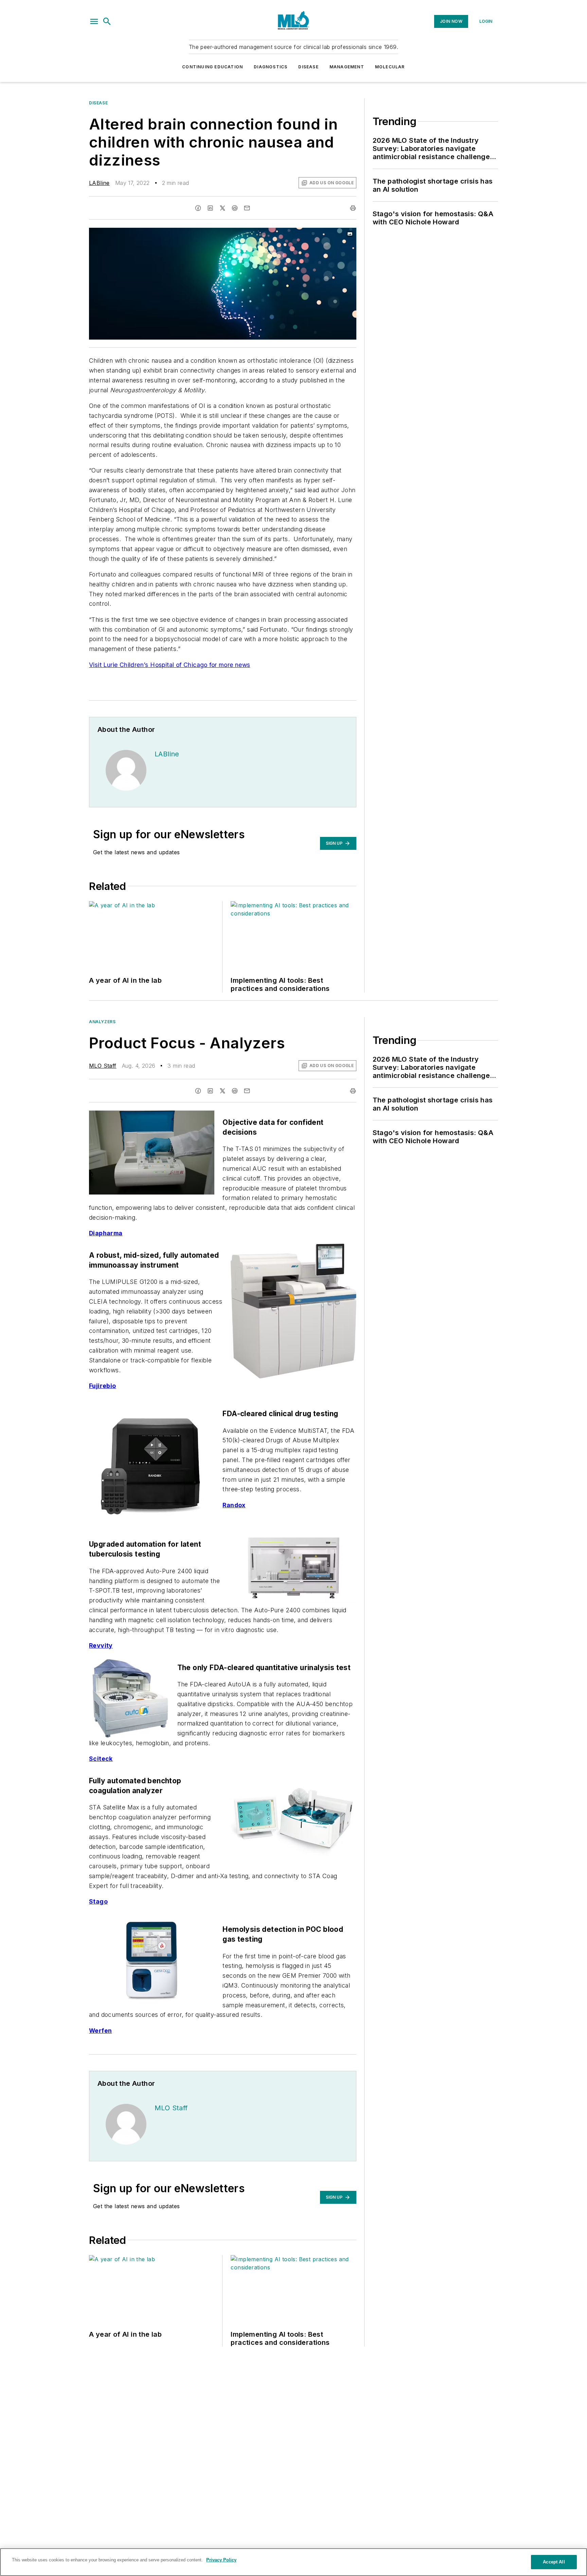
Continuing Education (212, 67)
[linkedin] (210, 208)
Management (347, 67)
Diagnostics (271, 67)
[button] (94, 21)
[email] (247, 208)
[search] (107, 21)
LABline (99, 183)
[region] (293, 2562)
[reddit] (235, 208)
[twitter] (223, 208)
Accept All (554, 2562)
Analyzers (102, 1022)
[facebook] (198, 208)
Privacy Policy (221, 2560)
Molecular (390, 67)
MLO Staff (103, 1066)
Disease (308, 67)
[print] (353, 208)
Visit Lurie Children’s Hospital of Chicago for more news (170, 665)
